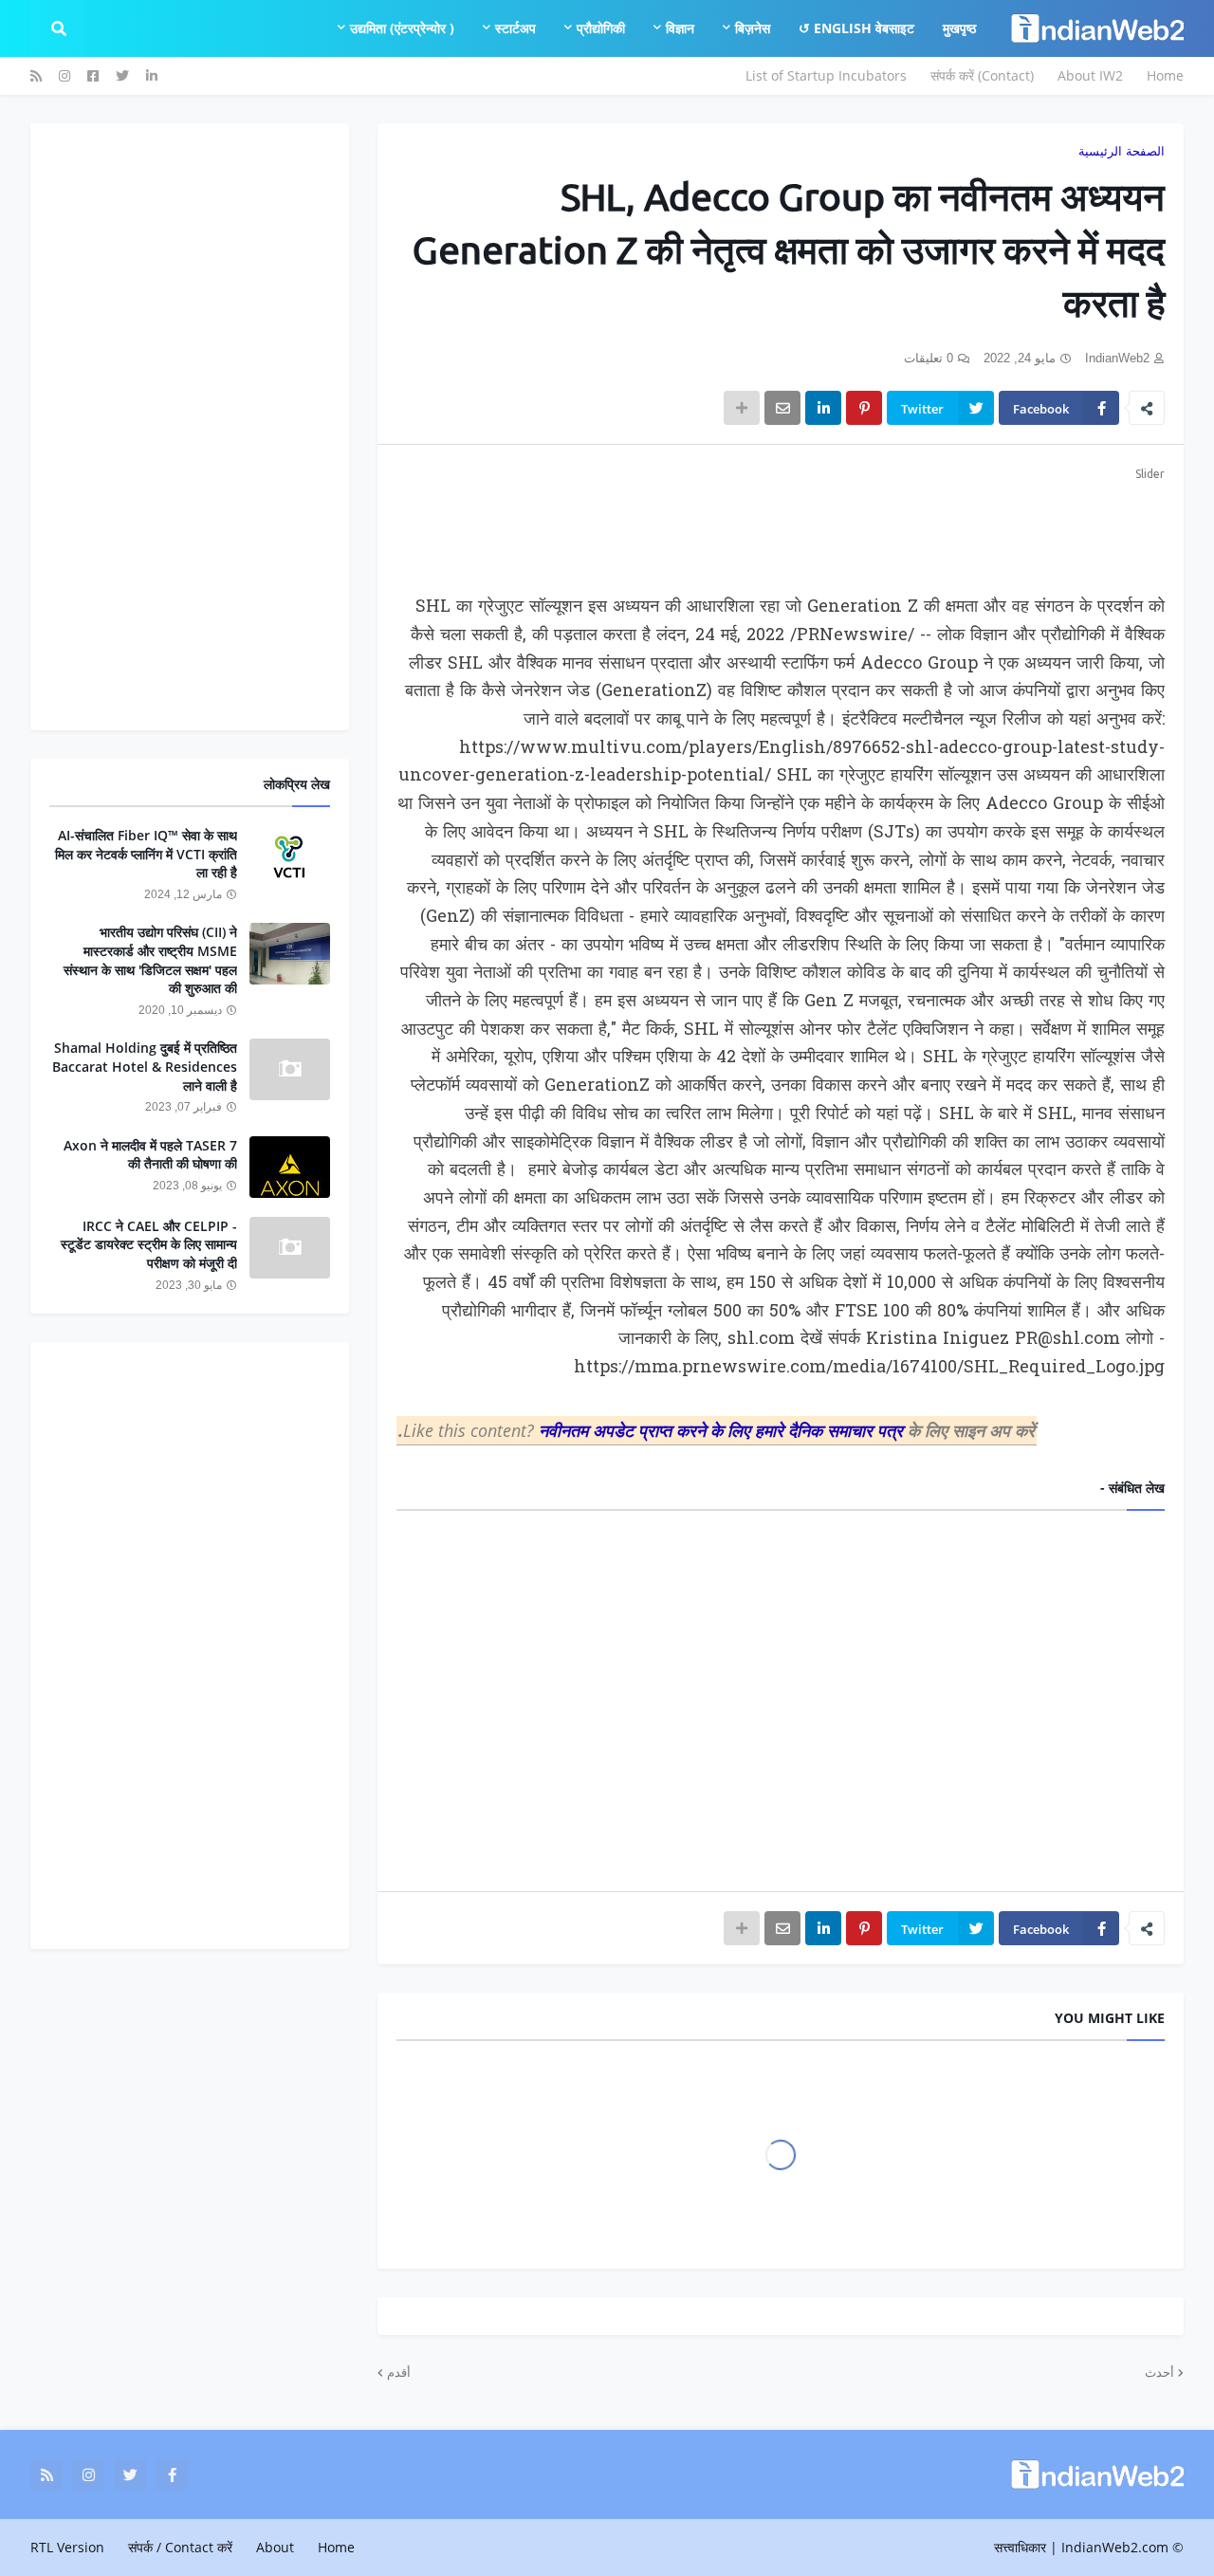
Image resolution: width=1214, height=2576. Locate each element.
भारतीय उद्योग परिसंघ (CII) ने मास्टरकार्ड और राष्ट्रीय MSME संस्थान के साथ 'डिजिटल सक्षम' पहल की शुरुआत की (150, 960)
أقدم (399, 2372)
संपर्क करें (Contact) (982, 75)
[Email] (782, 408)
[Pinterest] (864, 408)
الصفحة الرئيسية (1122, 151)
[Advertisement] (781, 527)
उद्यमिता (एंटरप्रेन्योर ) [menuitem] (402, 28)
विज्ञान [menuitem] (680, 28)
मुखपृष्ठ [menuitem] (959, 28)
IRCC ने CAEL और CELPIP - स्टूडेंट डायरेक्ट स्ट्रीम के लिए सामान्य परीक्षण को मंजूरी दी (149, 1244)
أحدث (1159, 2372)
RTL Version (67, 2547)
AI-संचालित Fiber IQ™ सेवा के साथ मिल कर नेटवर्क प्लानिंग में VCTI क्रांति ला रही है (146, 854)
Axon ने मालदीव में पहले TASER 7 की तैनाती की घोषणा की (150, 1155)
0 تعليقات (929, 358)
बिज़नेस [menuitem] (753, 28)
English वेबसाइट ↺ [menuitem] (856, 28)
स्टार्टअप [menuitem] (515, 28)
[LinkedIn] (823, 408)
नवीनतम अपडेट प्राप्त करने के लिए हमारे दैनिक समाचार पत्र (723, 1430)
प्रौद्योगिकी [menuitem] (601, 28)
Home (1165, 75)
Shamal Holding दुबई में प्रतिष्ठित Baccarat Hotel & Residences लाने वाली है (145, 1066)
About (275, 2547)
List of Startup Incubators (826, 75)
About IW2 (1090, 75)
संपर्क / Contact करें (180, 2547)
